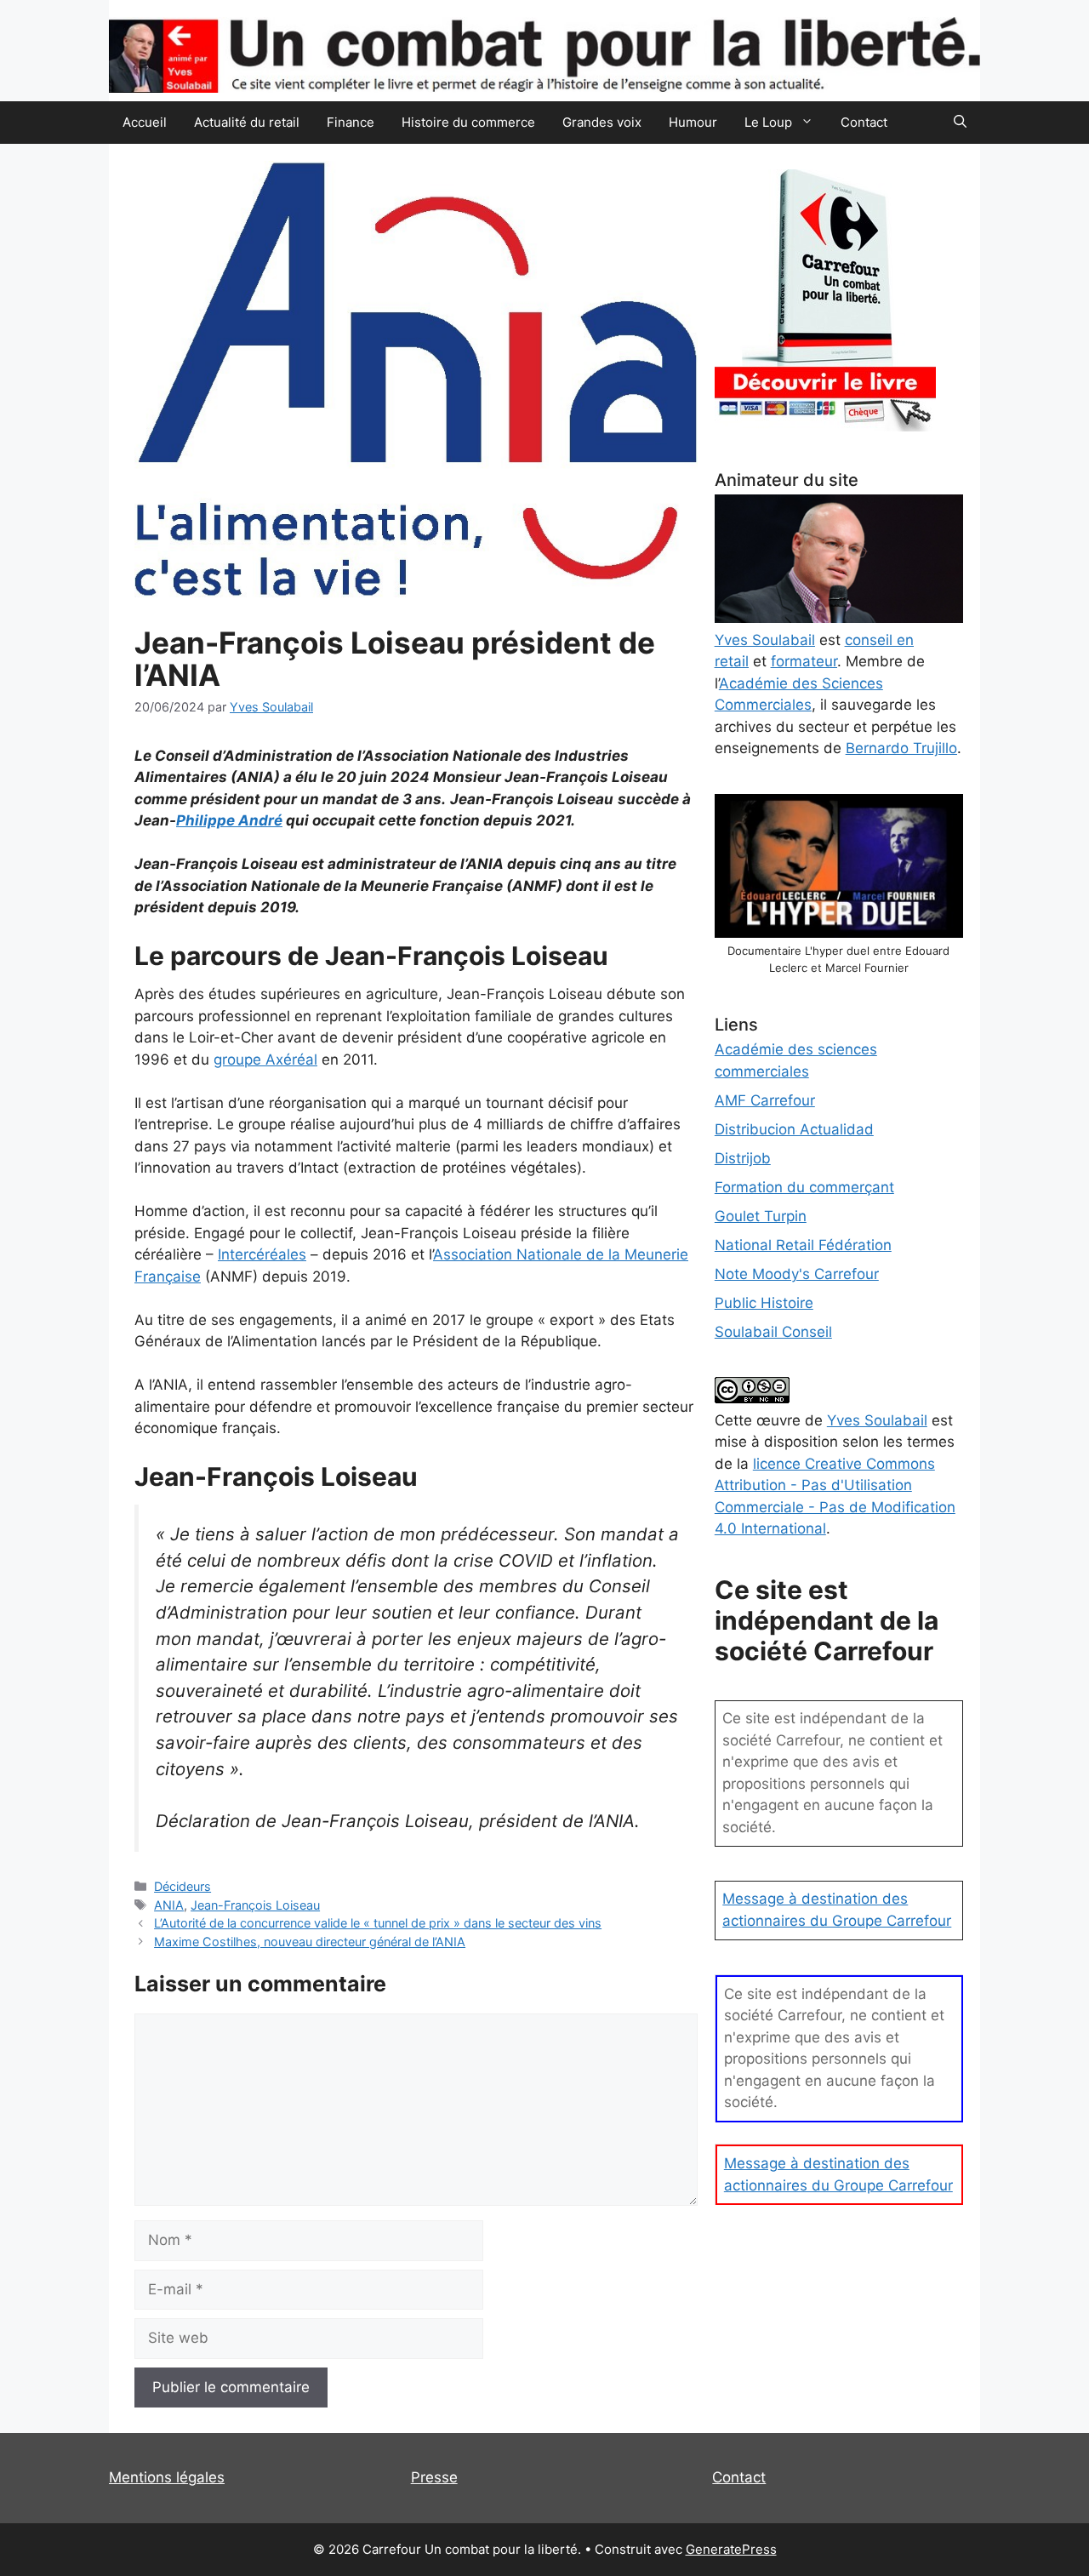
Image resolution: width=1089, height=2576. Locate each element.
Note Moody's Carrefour (797, 1274)
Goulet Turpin (761, 1216)
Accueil (145, 122)
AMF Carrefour (765, 1100)
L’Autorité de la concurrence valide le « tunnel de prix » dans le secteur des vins (378, 1923)
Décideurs (182, 1886)
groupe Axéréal (265, 1060)
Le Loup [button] (768, 122)
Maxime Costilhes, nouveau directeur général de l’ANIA (310, 1942)
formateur (804, 661)
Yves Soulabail (877, 1420)
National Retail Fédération (803, 1245)
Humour (693, 122)
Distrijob (743, 1158)
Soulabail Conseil (773, 1332)
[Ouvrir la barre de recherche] (960, 123)
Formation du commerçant (804, 1187)
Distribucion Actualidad (794, 1129)
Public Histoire (764, 1303)
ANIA (169, 1905)
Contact (864, 122)
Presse (434, 2477)
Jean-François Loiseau (255, 1905)
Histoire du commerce (468, 122)
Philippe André (229, 820)
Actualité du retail (247, 122)
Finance (351, 122)
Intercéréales (262, 1254)
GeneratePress (731, 2549)
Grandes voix (602, 122)
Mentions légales (167, 2477)
